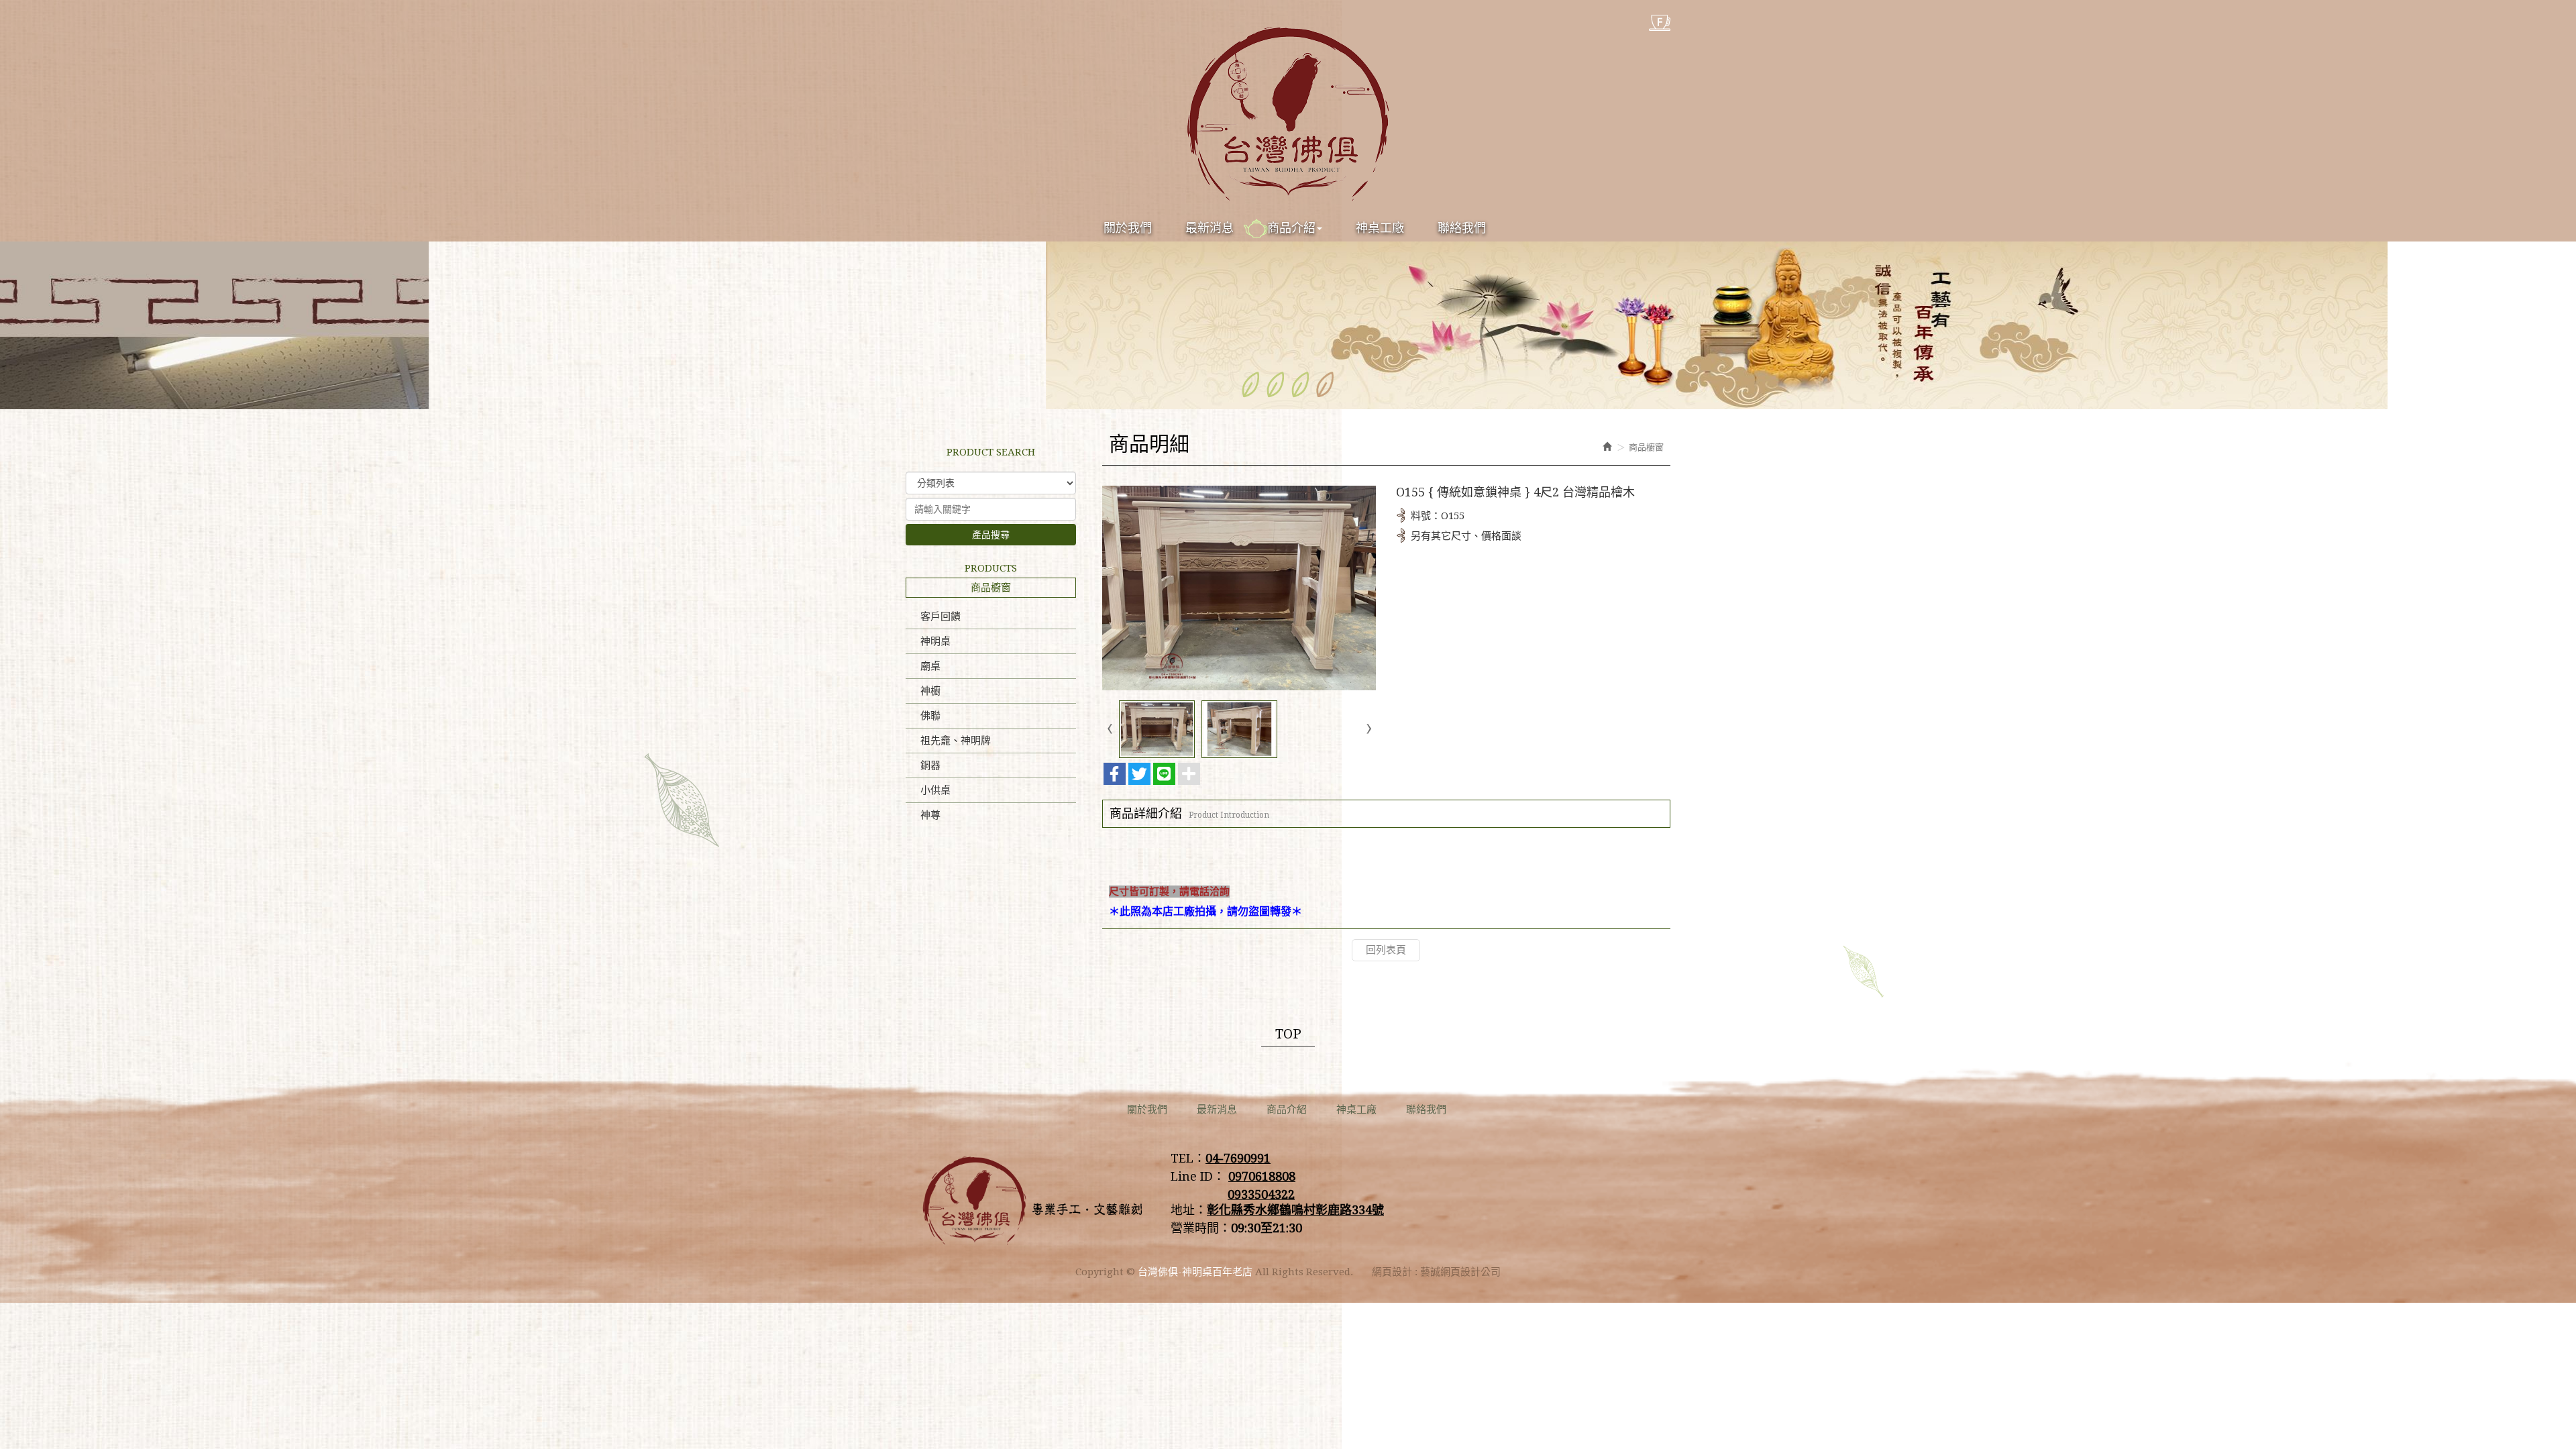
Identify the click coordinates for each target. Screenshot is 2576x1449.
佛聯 (930, 716)
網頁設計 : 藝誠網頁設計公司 (1436, 1272)
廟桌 (930, 666)
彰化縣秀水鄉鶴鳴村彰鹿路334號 (1295, 1210)
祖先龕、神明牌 (956, 741)
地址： (1189, 1210)
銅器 (930, 765)
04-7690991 (1238, 1158)
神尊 (930, 815)
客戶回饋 (941, 616)
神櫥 (930, 691)
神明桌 (935, 641)
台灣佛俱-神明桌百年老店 (1288, 114)
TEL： (1188, 1158)
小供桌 (935, 790)
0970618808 (1262, 1176)
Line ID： (1198, 1176)
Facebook (1660, 23)
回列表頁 (1386, 950)
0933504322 (1261, 1194)
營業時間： (1201, 1228)
